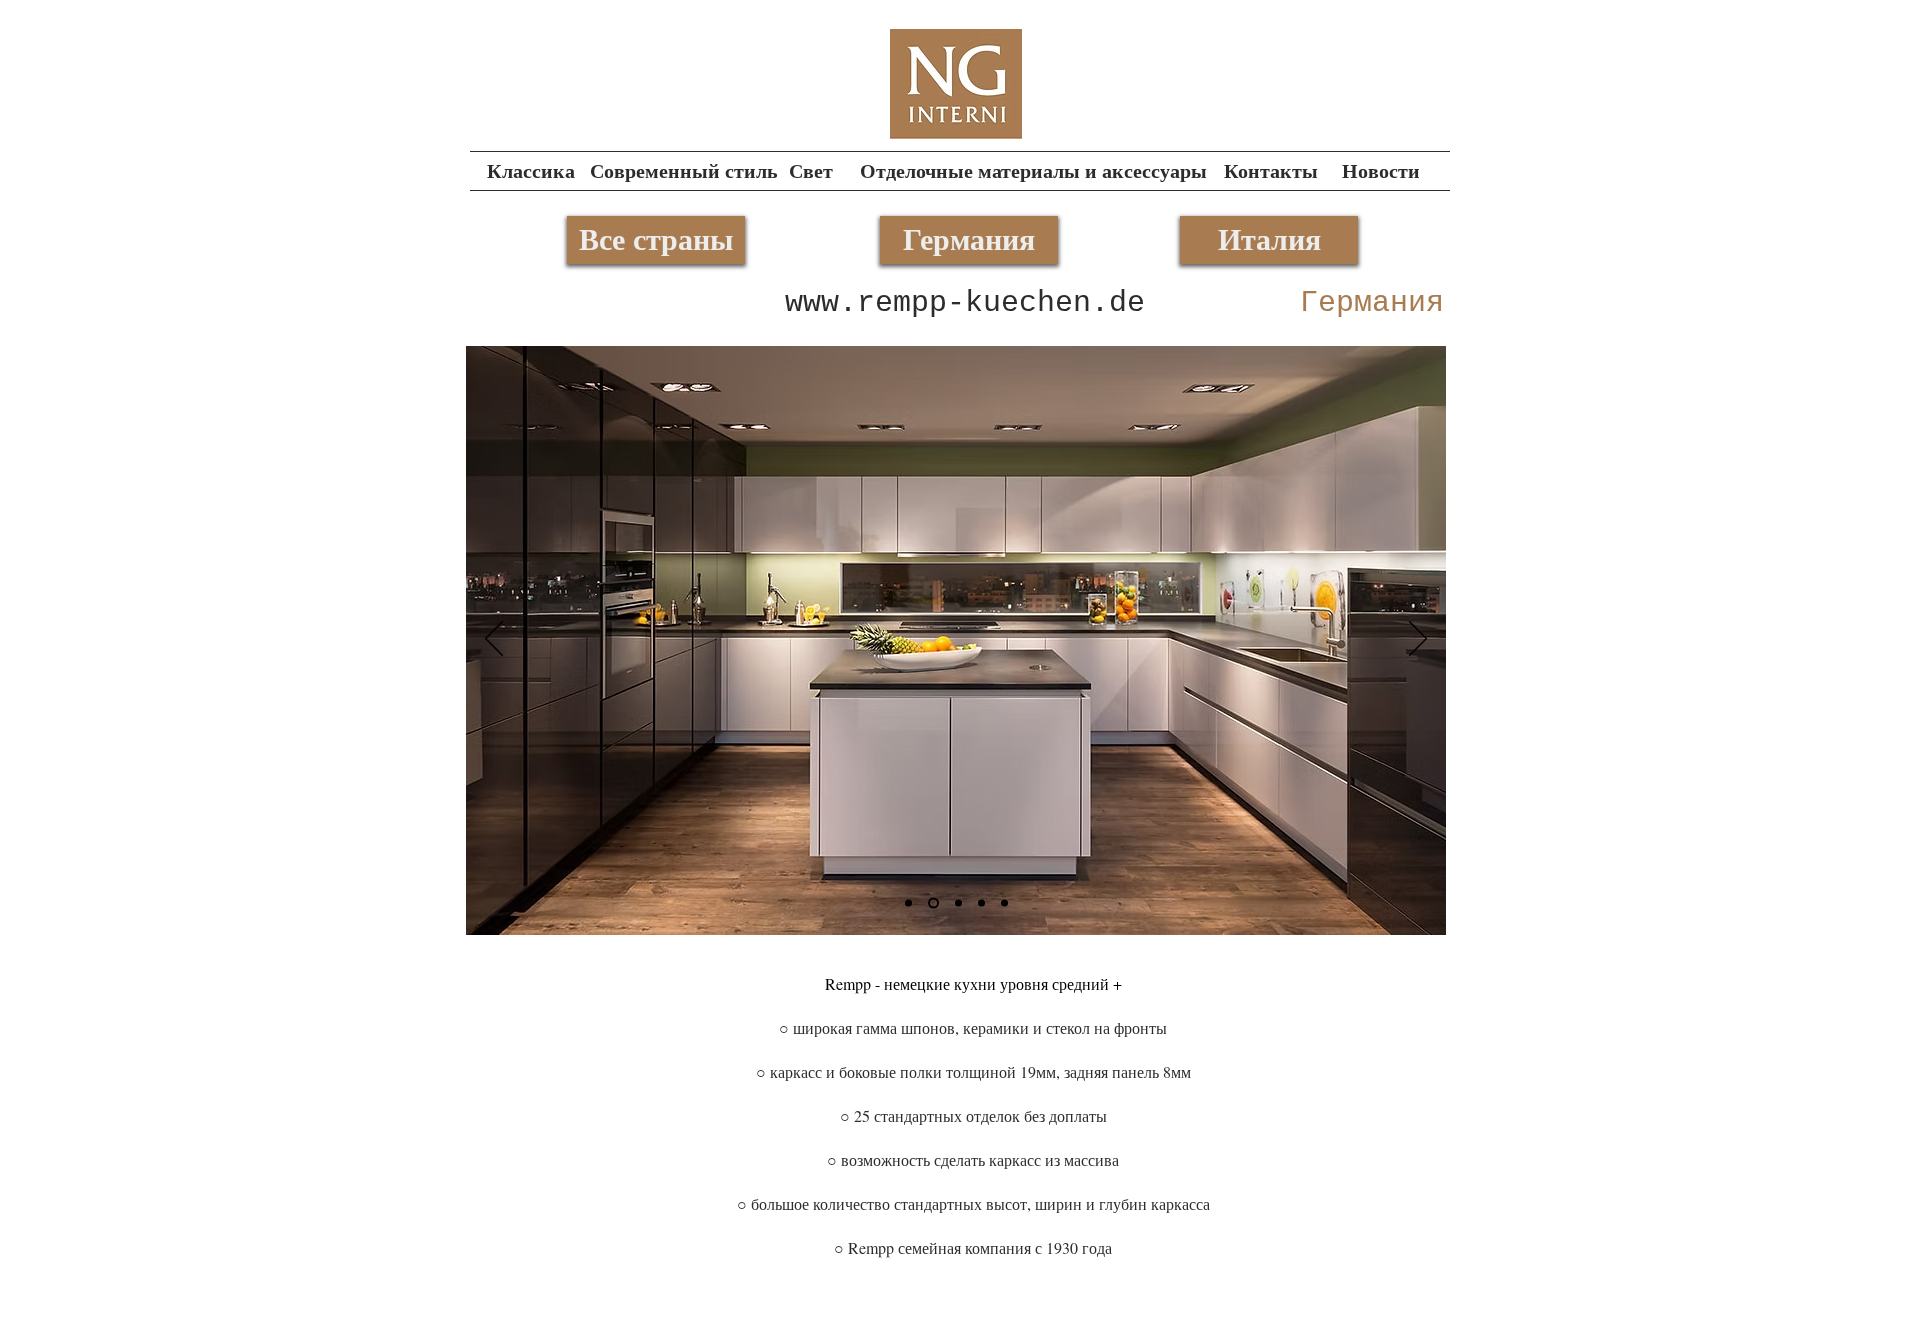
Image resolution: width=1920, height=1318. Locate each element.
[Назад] (494, 640)
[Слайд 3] (1004, 903)
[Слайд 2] (981, 903)
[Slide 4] (956, 903)
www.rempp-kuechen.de (965, 303)
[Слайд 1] (908, 903)
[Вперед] (1418, 640)
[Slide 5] (931, 903)
